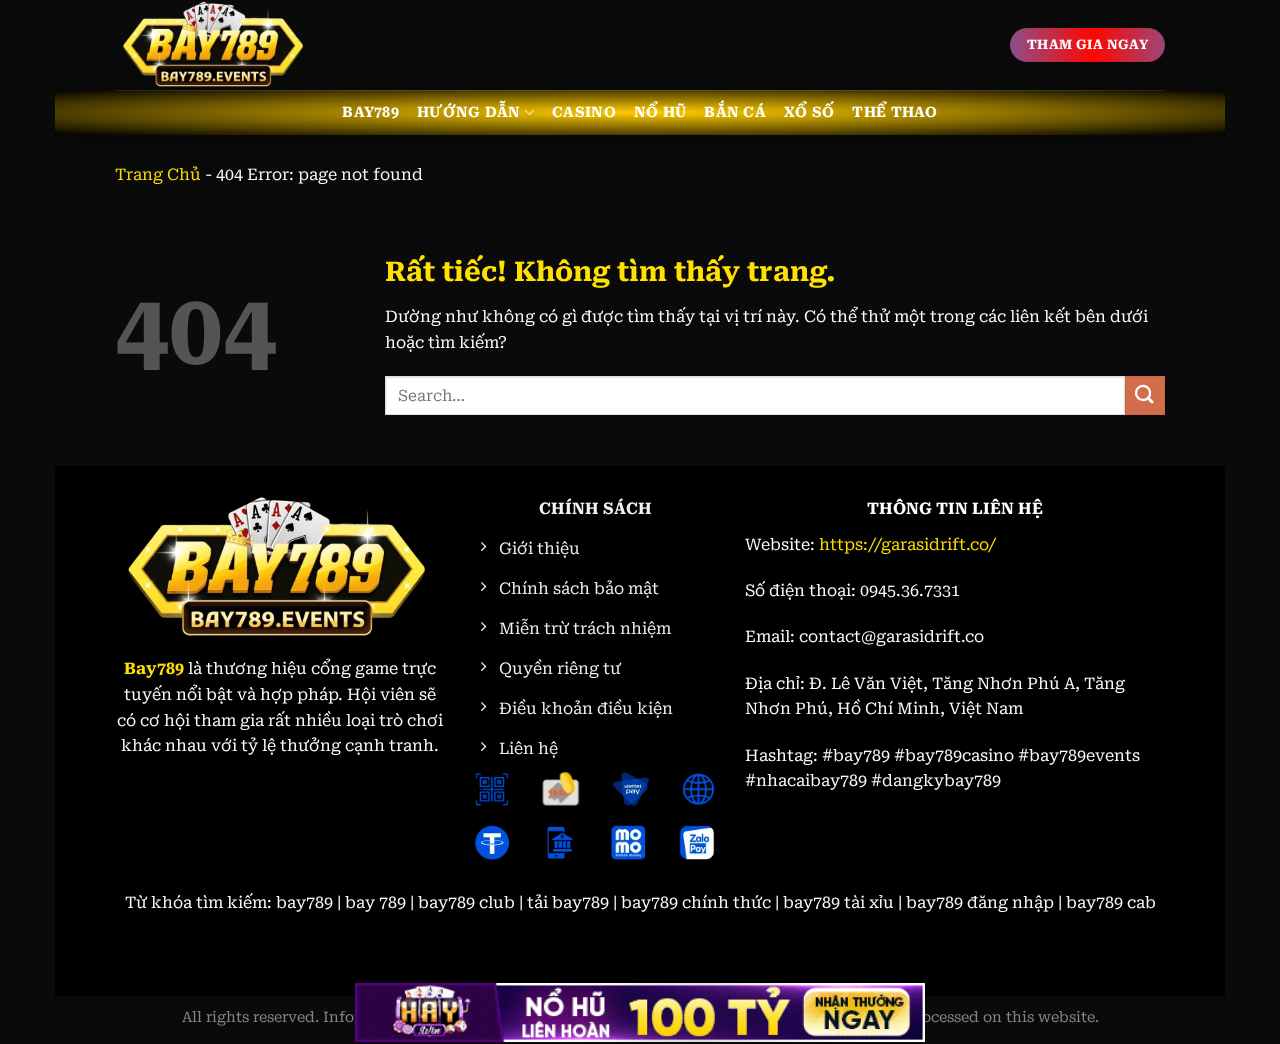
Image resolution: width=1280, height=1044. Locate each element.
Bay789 (370, 112)
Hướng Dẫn (469, 112)
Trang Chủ (158, 174)
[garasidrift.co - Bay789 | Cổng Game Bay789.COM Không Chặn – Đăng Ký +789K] (215, 45)
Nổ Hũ (660, 112)
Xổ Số (809, 112)
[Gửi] (1145, 395)
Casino (584, 112)
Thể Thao (894, 112)
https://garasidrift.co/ (907, 544)
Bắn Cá (735, 112)
